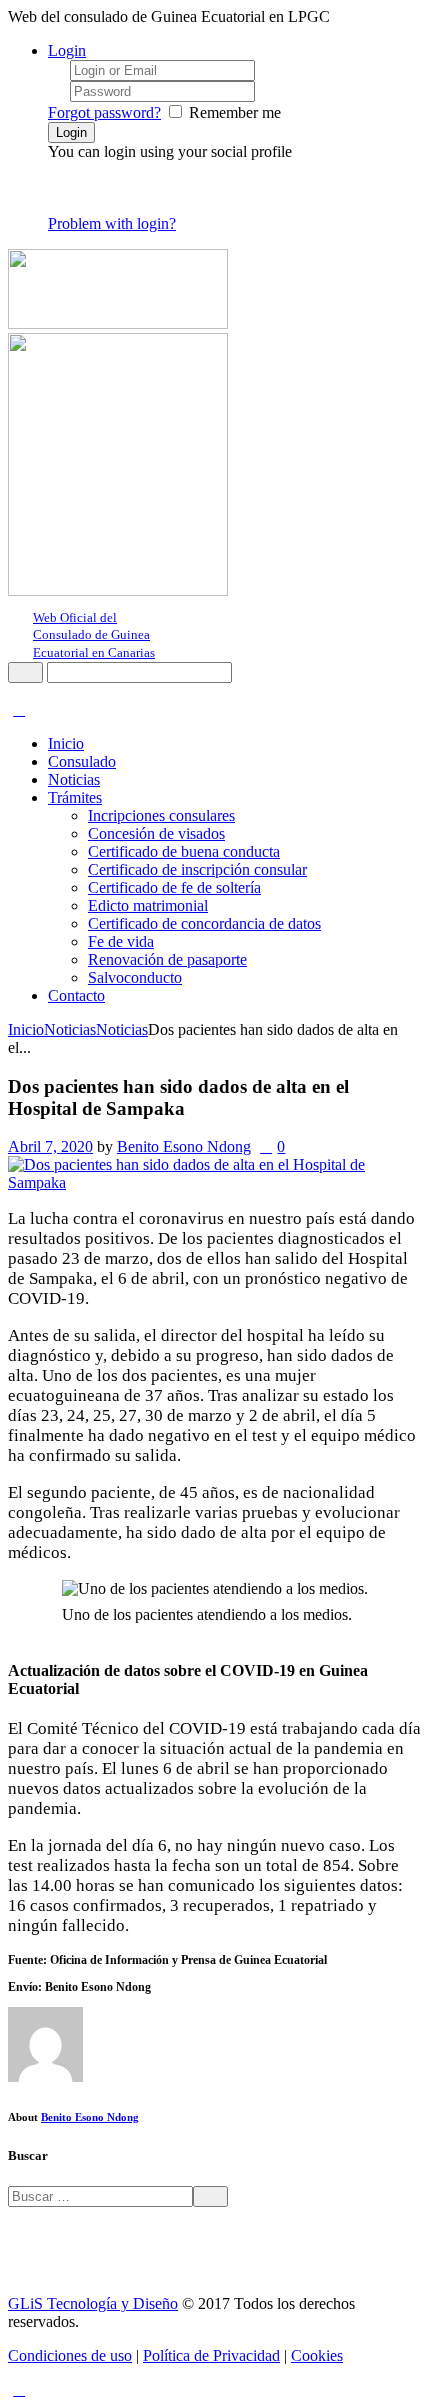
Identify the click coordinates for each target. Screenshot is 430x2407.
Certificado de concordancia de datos (204, 923)
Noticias (74, 779)
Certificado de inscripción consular (197, 869)
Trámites (75, 797)
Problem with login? (112, 223)
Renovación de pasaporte (167, 959)
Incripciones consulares (161, 815)
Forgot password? (104, 112)
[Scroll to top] (19, 2389)
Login (67, 50)
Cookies (317, 2355)
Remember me (235, 112)
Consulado (82, 761)
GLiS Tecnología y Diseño (93, 2303)
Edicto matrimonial (148, 905)
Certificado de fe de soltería (174, 887)
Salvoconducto (135, 977)
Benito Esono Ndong (184, 1146)
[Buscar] (25, 672)
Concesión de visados (156, 833)
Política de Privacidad (211, 2355)
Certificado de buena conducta (184, 851)
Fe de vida (121, 941)
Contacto (76, 995)
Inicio (66, 743)
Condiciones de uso (70, 2355)
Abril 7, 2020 (50, 1146)
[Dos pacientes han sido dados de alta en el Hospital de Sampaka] (215, 1182)
